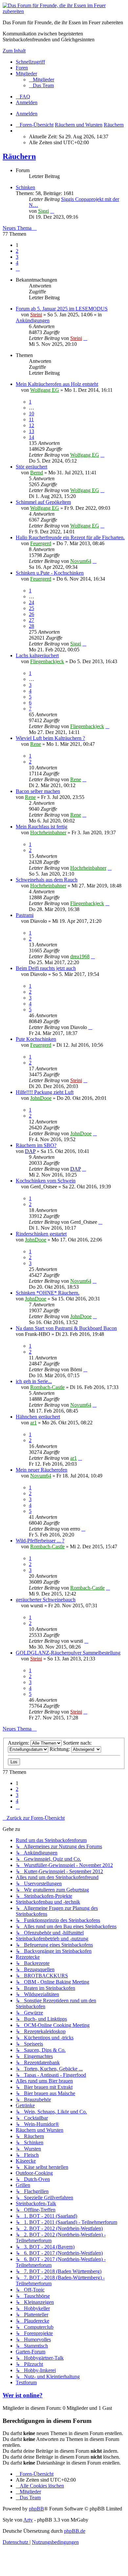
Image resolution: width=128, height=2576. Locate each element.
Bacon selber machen (38, 791)
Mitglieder (26, 74)
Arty (28, 2520)
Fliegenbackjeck (47, 661)
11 (31, 419)
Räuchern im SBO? (36, 1145)
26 (32, 614)
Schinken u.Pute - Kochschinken (50, 573)
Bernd (37, 473)
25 (32, 608)
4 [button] (17, 263)
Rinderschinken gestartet (41, 1234)
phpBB (36, 2509)
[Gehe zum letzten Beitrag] (85, 338)
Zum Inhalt (14, 51)
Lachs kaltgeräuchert (37, 655)
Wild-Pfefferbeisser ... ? (40, 1541)
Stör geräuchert (32, 467)
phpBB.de (75, 2531)
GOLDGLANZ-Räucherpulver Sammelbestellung (68, 1653)
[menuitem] (42, 79)
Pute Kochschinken (36, 1039)
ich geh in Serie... (34, 1381)
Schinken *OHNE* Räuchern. (48, 1293)
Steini (36, 315)
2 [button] (17, 251)
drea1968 (80, 956)
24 (32, 602)
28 (32, 626)
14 (32, 437)
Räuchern (19, 156)
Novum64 (81, 561)
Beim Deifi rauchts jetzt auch (46, 968)
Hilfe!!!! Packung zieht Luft (45, 1092)
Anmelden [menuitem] (27, 102)
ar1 (33, 1423)
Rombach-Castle (47, 1387)
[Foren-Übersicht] (64, 11)
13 (32, 431)
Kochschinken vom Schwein (46, 1181)
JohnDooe (41, 1098)
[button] (18, 269)
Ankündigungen (33, 320)
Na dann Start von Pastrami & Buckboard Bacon (66, 1328)
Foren (22, 68)
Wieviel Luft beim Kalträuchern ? (50, 738)
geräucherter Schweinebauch (46, 1600)
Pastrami (25, 915)
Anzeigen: (19, 1743)
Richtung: (60, 1749)
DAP (30, 1151)
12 (32, 425)
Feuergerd (41, 543)
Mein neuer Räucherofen (42, 1470)
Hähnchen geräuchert (38, 1417)
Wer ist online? (23, 2395)
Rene (36, 744)
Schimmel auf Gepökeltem (43, 502)
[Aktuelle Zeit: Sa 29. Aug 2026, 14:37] (18, 131)
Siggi (43, 211)
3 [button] (17, 257)
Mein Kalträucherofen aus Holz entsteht (57, 384)
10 (32, 414)
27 (32, 620)
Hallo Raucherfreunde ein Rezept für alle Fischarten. (70, 537)
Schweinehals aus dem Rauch (47, 880)
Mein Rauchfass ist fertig (42, 827)
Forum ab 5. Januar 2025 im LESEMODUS (62, 309)
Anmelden (27, 114)
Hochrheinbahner (48, 832)
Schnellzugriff (30, 62)
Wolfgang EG (45, 390)
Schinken (25, 187)
